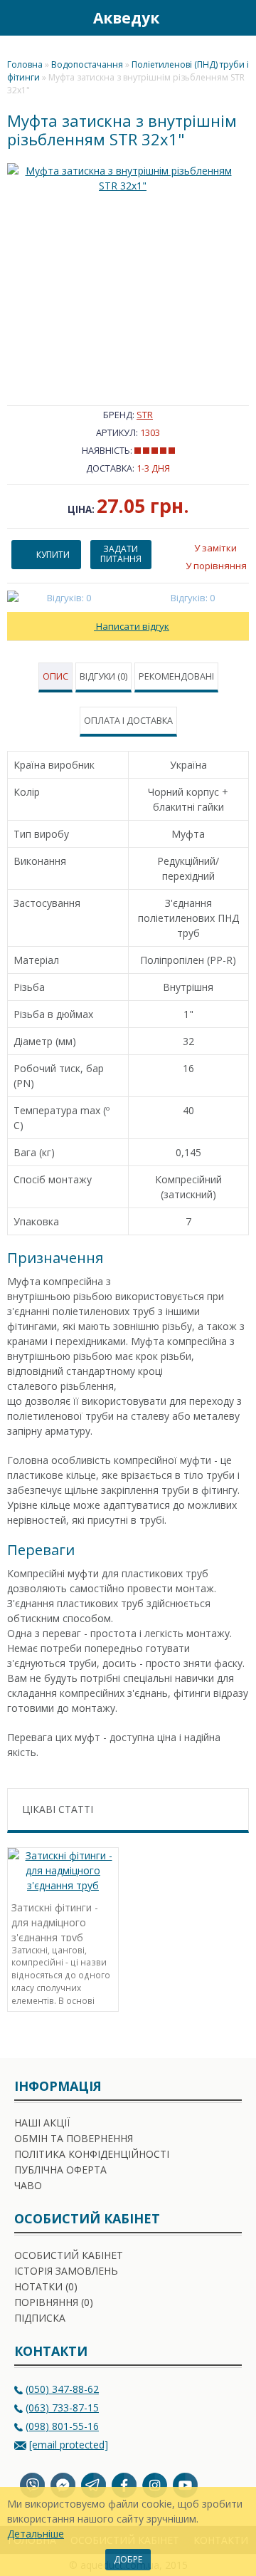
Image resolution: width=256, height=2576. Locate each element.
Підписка (40, 2318)
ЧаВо (28, 2185)
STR (145, 415)
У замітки (215, 548)
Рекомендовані (176, 676)
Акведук (126, 18)
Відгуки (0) (103, 676)
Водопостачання (87, 64)
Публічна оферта (60, 2170)
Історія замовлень (66, 2271)
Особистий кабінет (69, 2255)
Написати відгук (132, 626)
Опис (55, 676)
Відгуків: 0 (193, 598)
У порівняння (216, 566)
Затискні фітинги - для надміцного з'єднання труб (55, 1921)
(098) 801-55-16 (62, 2426)
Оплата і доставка (128, 721)
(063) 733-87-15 (62, 2408)
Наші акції (42, 2123)
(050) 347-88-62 (62, 2389)
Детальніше (36, 2534)
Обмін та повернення (74, 2138)
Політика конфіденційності (92, 2154)
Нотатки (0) (46, 2286)
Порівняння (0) (54, 2302)
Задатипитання (121, 554)
